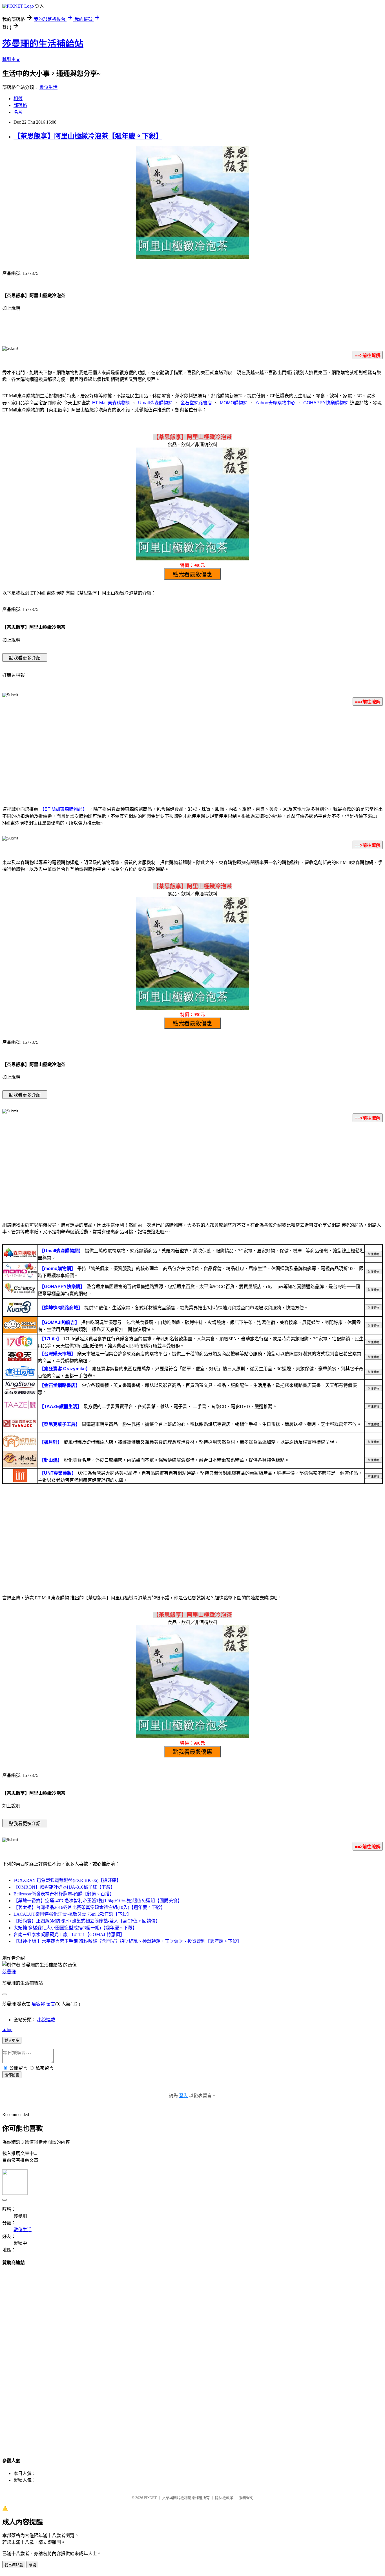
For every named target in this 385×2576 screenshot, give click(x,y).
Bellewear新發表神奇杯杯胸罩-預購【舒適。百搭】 (64, 1894)
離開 (32, 2565)
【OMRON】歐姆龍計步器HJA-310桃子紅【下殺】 (64, 1887)
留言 (51, 2004)
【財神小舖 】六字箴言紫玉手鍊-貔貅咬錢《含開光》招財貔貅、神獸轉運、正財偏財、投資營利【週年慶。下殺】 (128, 1941)
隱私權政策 (224, 2498)
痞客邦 (38, 2004)
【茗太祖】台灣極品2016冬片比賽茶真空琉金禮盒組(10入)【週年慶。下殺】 (89, 1907)
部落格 (20, 105)
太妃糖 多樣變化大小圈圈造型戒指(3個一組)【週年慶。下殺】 (75, 1928)
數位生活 (48, 87)
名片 (18, 112)
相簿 (18, 99)
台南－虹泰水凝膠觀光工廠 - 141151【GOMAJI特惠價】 (69, 1934)
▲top (7, 2030)
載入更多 (12, 2041)
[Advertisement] (193, 755)
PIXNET (150, 2498)
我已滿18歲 (14, 2565)
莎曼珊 (9, 1972)
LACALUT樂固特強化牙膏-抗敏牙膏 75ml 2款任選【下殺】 (72, 1914)
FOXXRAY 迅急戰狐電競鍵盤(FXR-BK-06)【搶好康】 (67, 1880)
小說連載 (46, 2020)
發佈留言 (12, 2075)
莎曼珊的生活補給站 (43, 44)
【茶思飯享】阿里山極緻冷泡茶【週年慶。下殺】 (88, 136)
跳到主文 (11, 59)
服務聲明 (246, 2498)
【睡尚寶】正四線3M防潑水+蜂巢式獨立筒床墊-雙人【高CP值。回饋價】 (87, 1921)
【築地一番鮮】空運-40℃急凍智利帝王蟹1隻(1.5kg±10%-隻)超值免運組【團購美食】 (98, 1901)
